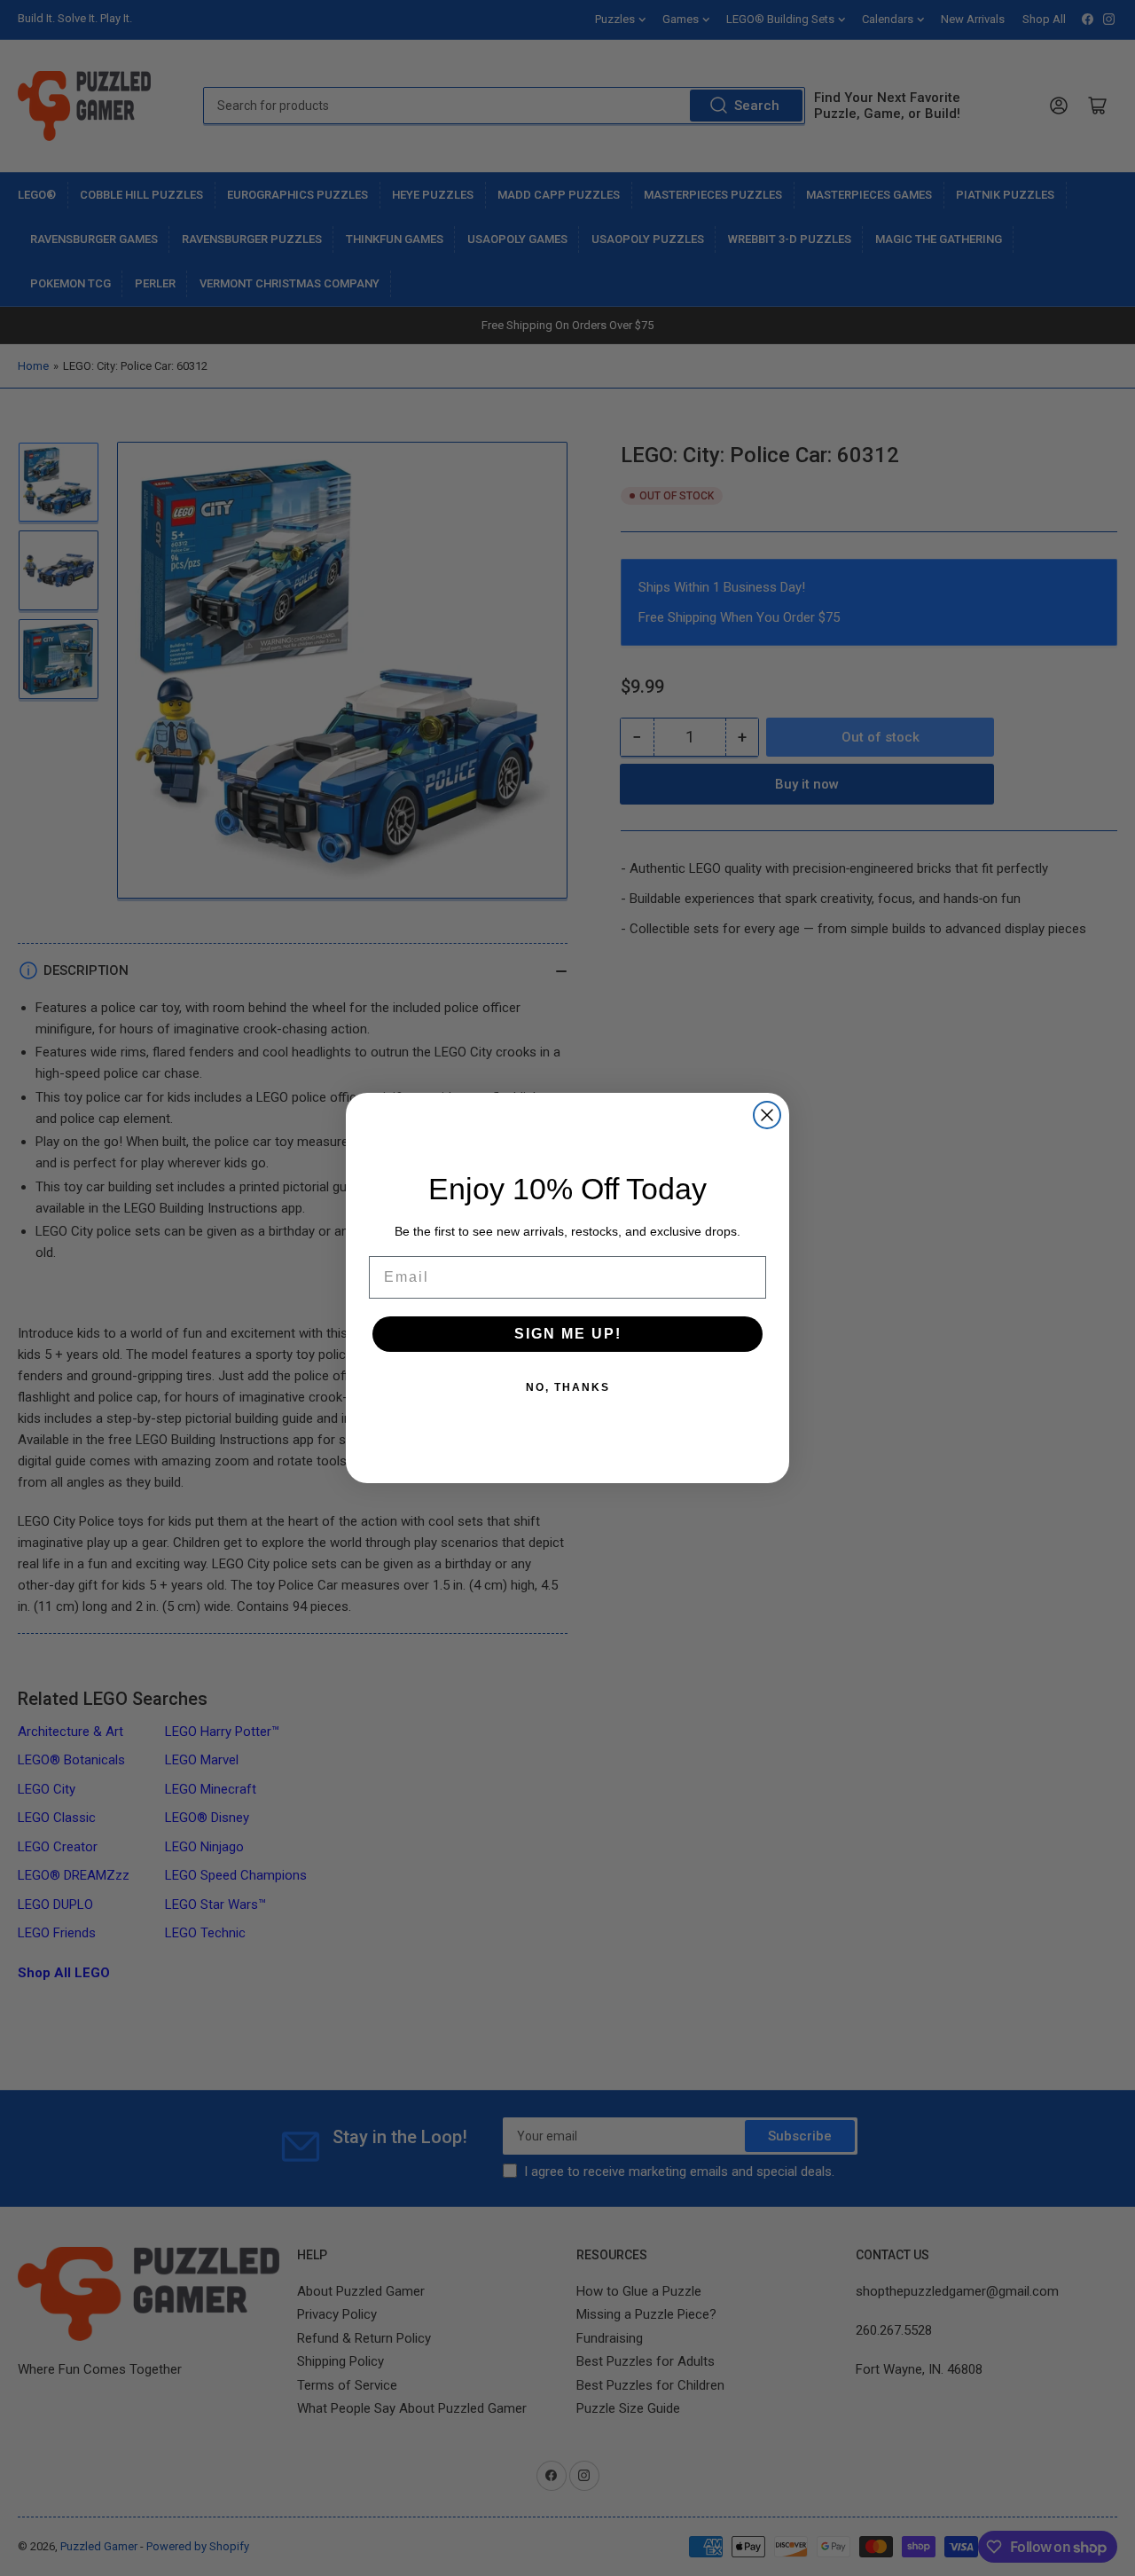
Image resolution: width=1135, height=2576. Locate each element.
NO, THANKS (568, 1387)
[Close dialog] (767, 1115)
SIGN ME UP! (568, 1334)
